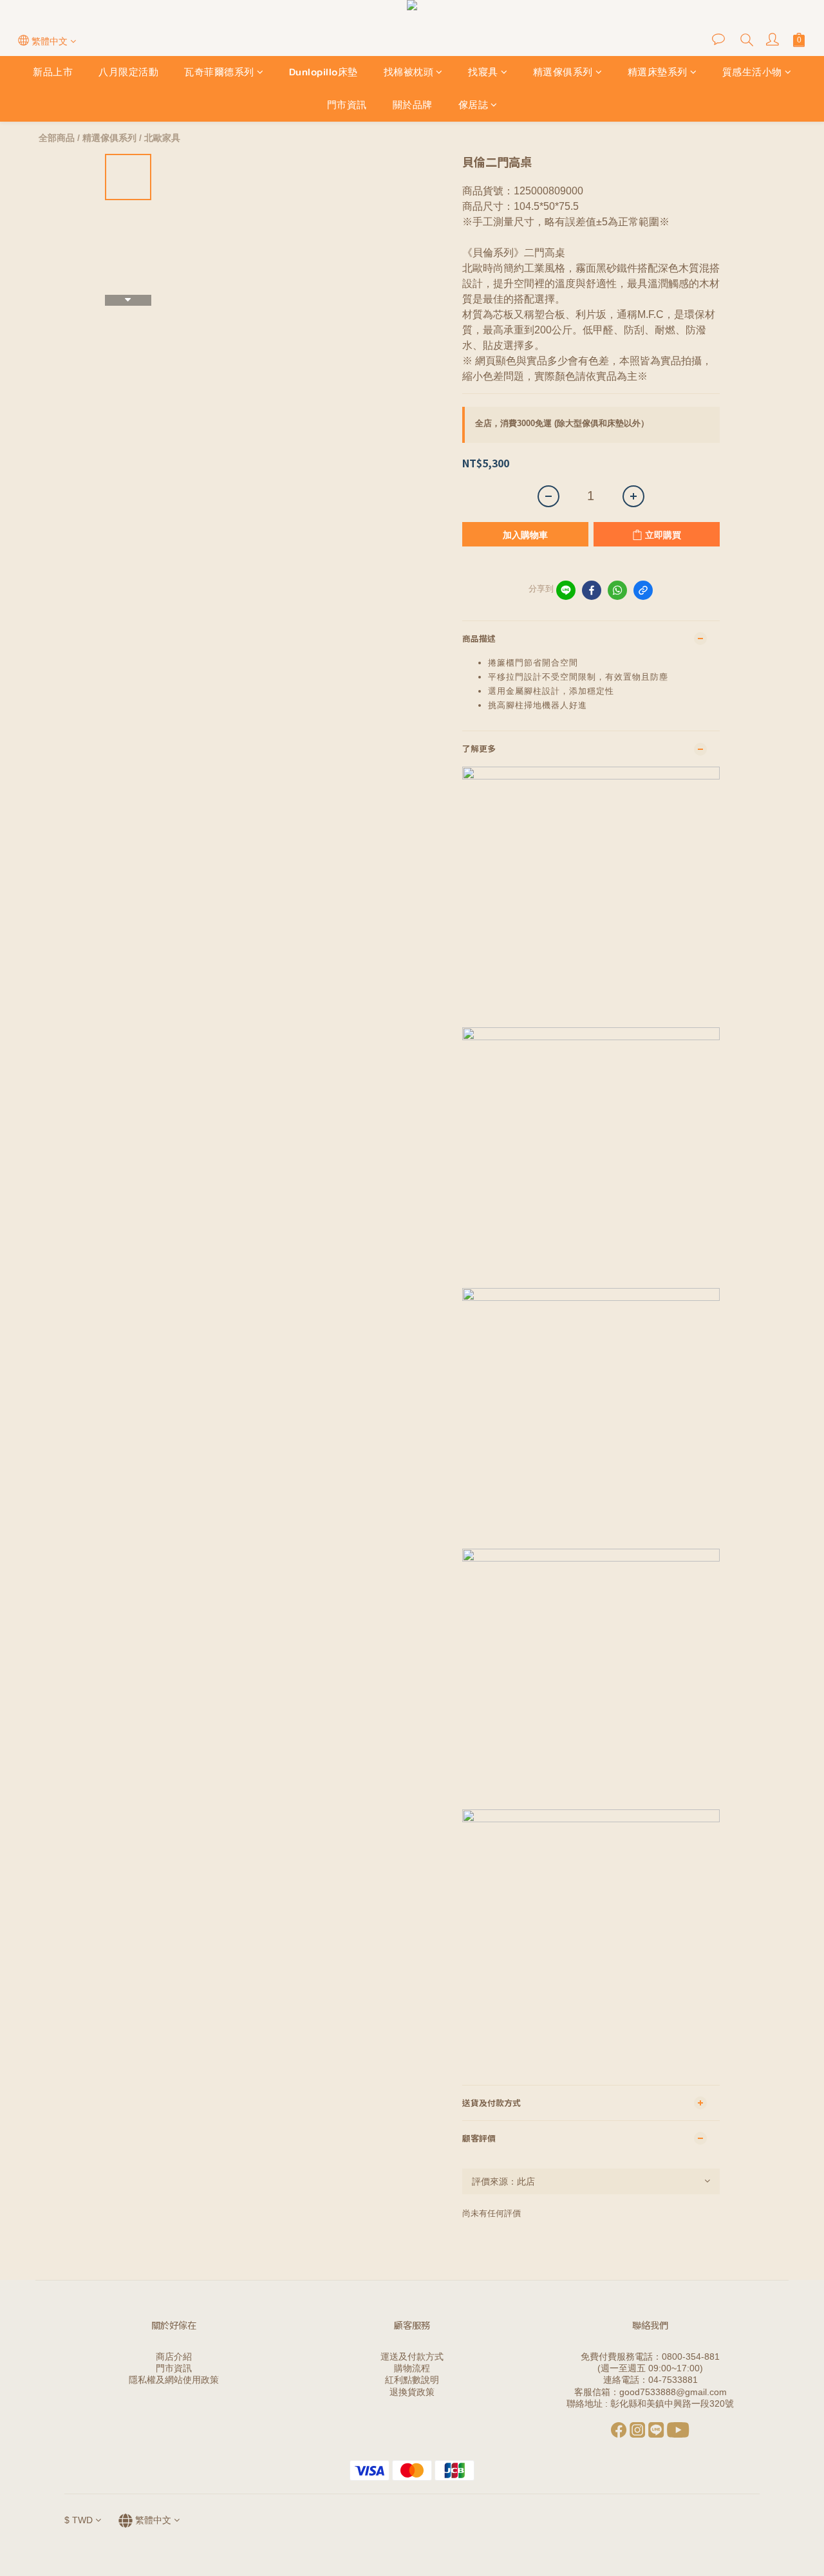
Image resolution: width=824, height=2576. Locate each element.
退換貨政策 (412, 2392)
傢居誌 (473, 105)
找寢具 (483, 72)
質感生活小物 (752, 72)
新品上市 (53, 72)
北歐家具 (162, 138)
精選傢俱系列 (563, 72)
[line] (566, 590)
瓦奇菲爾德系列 (219, 72)
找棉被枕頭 (409, 72)
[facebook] (592, 590)
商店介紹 (174, 2357)
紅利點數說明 (412, 2380)
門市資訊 (347, 105)
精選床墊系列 (658, 72)
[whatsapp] (617, 590)
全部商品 (57, 138)
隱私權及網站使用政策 (174, 2380)
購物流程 (412, 2368)
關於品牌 (413, 105)
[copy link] (643, 590)
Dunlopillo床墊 (323, 72)
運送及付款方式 (412, 2357)
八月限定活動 (128, 72)
